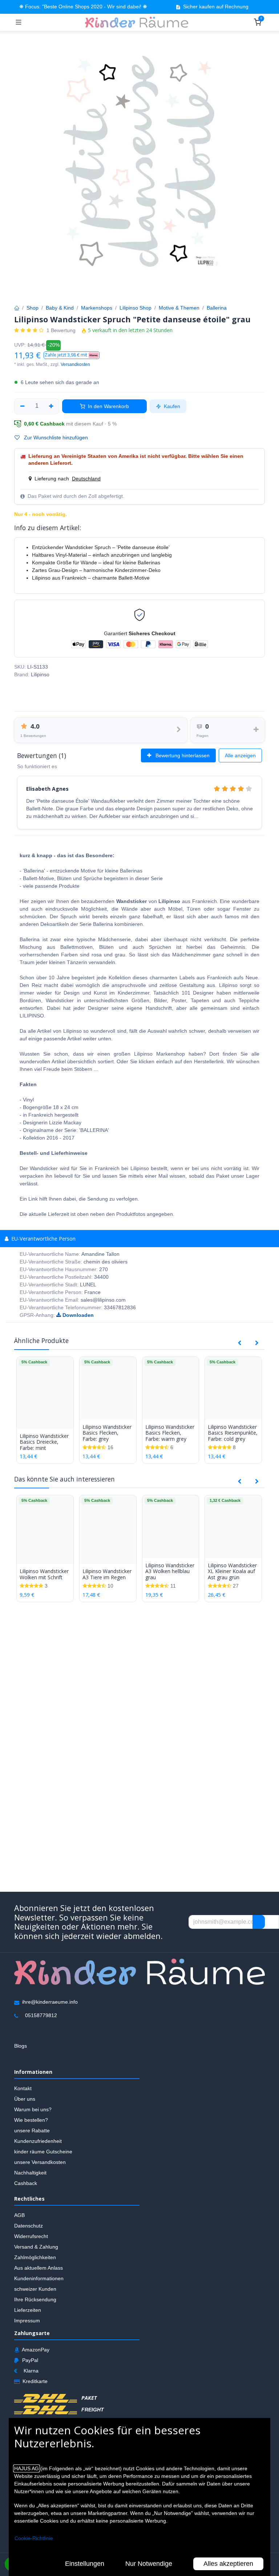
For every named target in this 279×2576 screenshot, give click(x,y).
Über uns (25, 2099)
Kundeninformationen (39, 2278)
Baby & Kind (60, 308)
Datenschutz (29, 2226)
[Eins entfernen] (22, 406)
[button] (72, 355)
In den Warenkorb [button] (108, 406)
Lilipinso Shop (136, 308)
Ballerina (217, 308)
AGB (19, 2215)
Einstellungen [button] (85, 2564)
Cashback (26, 2184)
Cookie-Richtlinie (34, 2538)
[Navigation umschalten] (19, 22)
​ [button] (259, 1922)
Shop (33, 308)
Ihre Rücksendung (35, 2299)
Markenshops (97, 308)
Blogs (21, 2046)
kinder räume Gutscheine (43, 2152)
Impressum (27, 2321)
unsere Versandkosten (40, 2162)
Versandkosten (75, 364)
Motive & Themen (179, 308)
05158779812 (41, 2016)
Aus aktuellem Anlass (39, 2268)
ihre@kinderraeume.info (50, 2002)
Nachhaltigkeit (30, 2173)
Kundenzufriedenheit (38, 2141)
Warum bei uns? (33, 2110)
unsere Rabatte (32, 2131)
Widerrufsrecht (31, 2236)
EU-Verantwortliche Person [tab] (43, 1239)
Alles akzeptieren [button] (228, 2564)
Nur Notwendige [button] (149, 2564)
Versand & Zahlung (36, 2247)
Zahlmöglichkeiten (35, 2257)
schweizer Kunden (35, 2289)
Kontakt (23, 2089)
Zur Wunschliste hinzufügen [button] (55, 438)
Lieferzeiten (28, 2310)
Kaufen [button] (171, 406)
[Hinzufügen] (51, 406)
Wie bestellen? (31, 2120)
